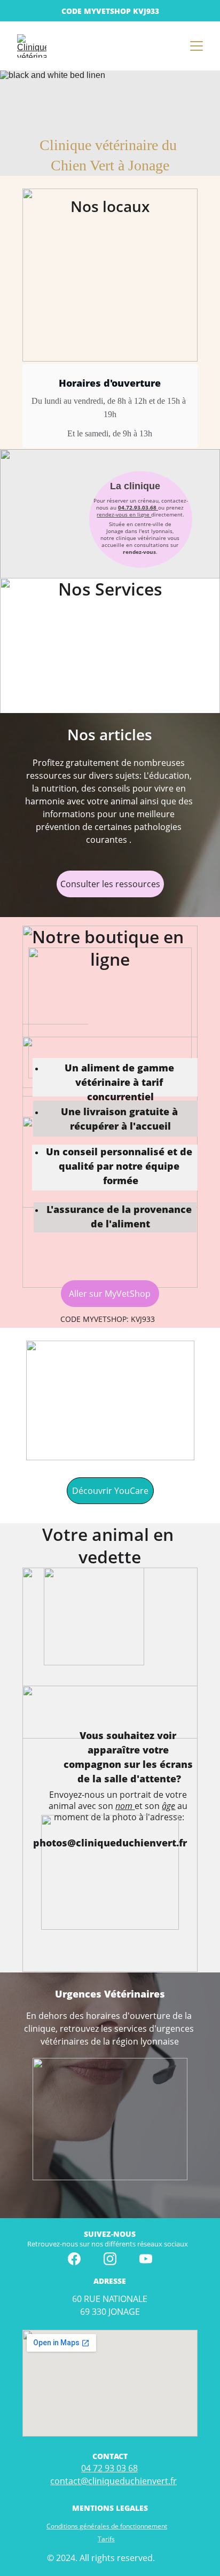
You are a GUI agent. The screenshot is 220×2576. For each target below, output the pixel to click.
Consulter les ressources (110, 884)
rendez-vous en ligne (124, 514)
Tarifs (106, 2539)
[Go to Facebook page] (74, 2259)
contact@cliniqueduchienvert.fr (113, 2481)
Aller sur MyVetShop (110, 1294)
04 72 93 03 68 (109, 2468)
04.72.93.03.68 (137, 507)
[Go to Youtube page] (146, 2259)
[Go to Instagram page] (110, 2259)
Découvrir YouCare (110, 1491)
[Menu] (197, 46)
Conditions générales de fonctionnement (107, 2526)
